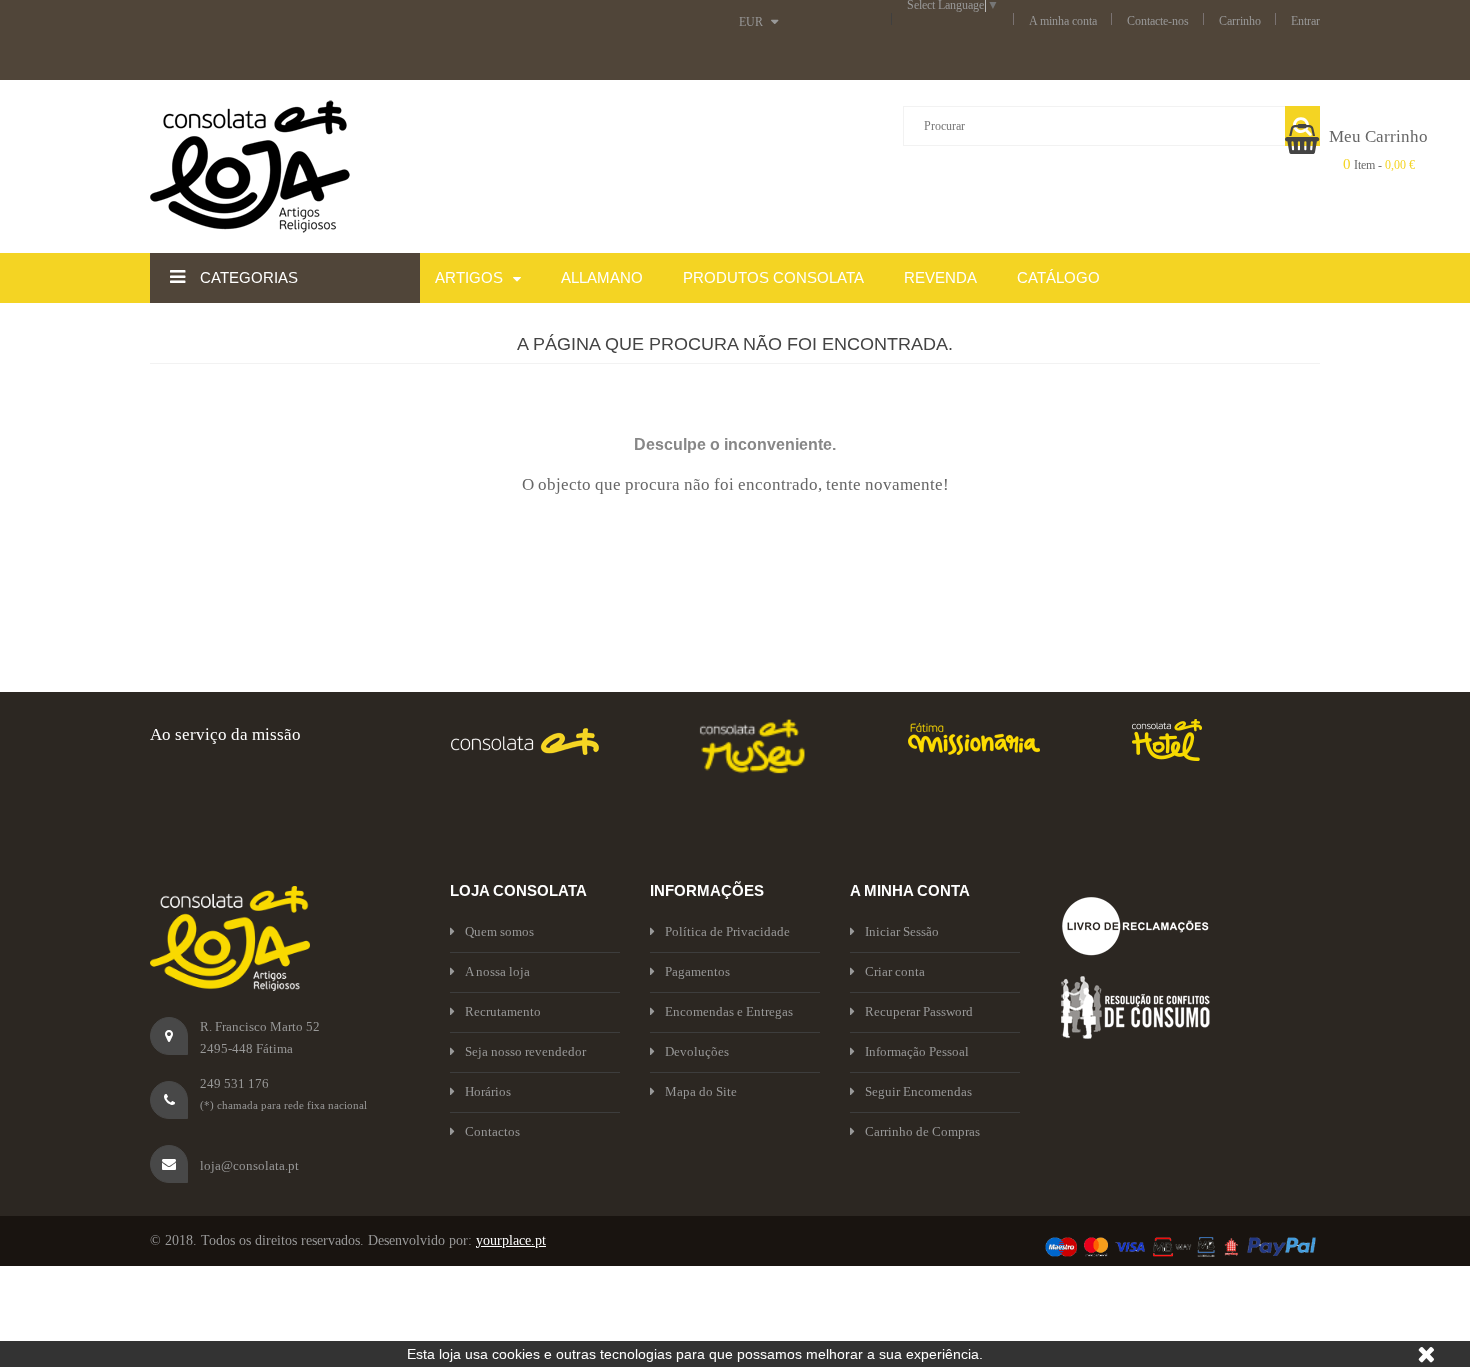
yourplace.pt (511, 1240)
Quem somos (499, 931)
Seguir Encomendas (918, 1091)
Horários (488, 1091)
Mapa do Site (701, 1091)
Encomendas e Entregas (729, 1011)
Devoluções (697, 1051)
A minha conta (1063, 21)
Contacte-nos (1158, 21)
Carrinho (1240, 21)
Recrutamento (503, 1011)
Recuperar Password (919, 1011)
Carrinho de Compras (922, 1131)
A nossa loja (497, 971)
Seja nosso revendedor (525, 1051)
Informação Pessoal (917, 1051)
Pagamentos (697, 971)
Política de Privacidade (727, 931)
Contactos (492, 1131)
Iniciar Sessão (902, 931)
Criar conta (895, 971)
